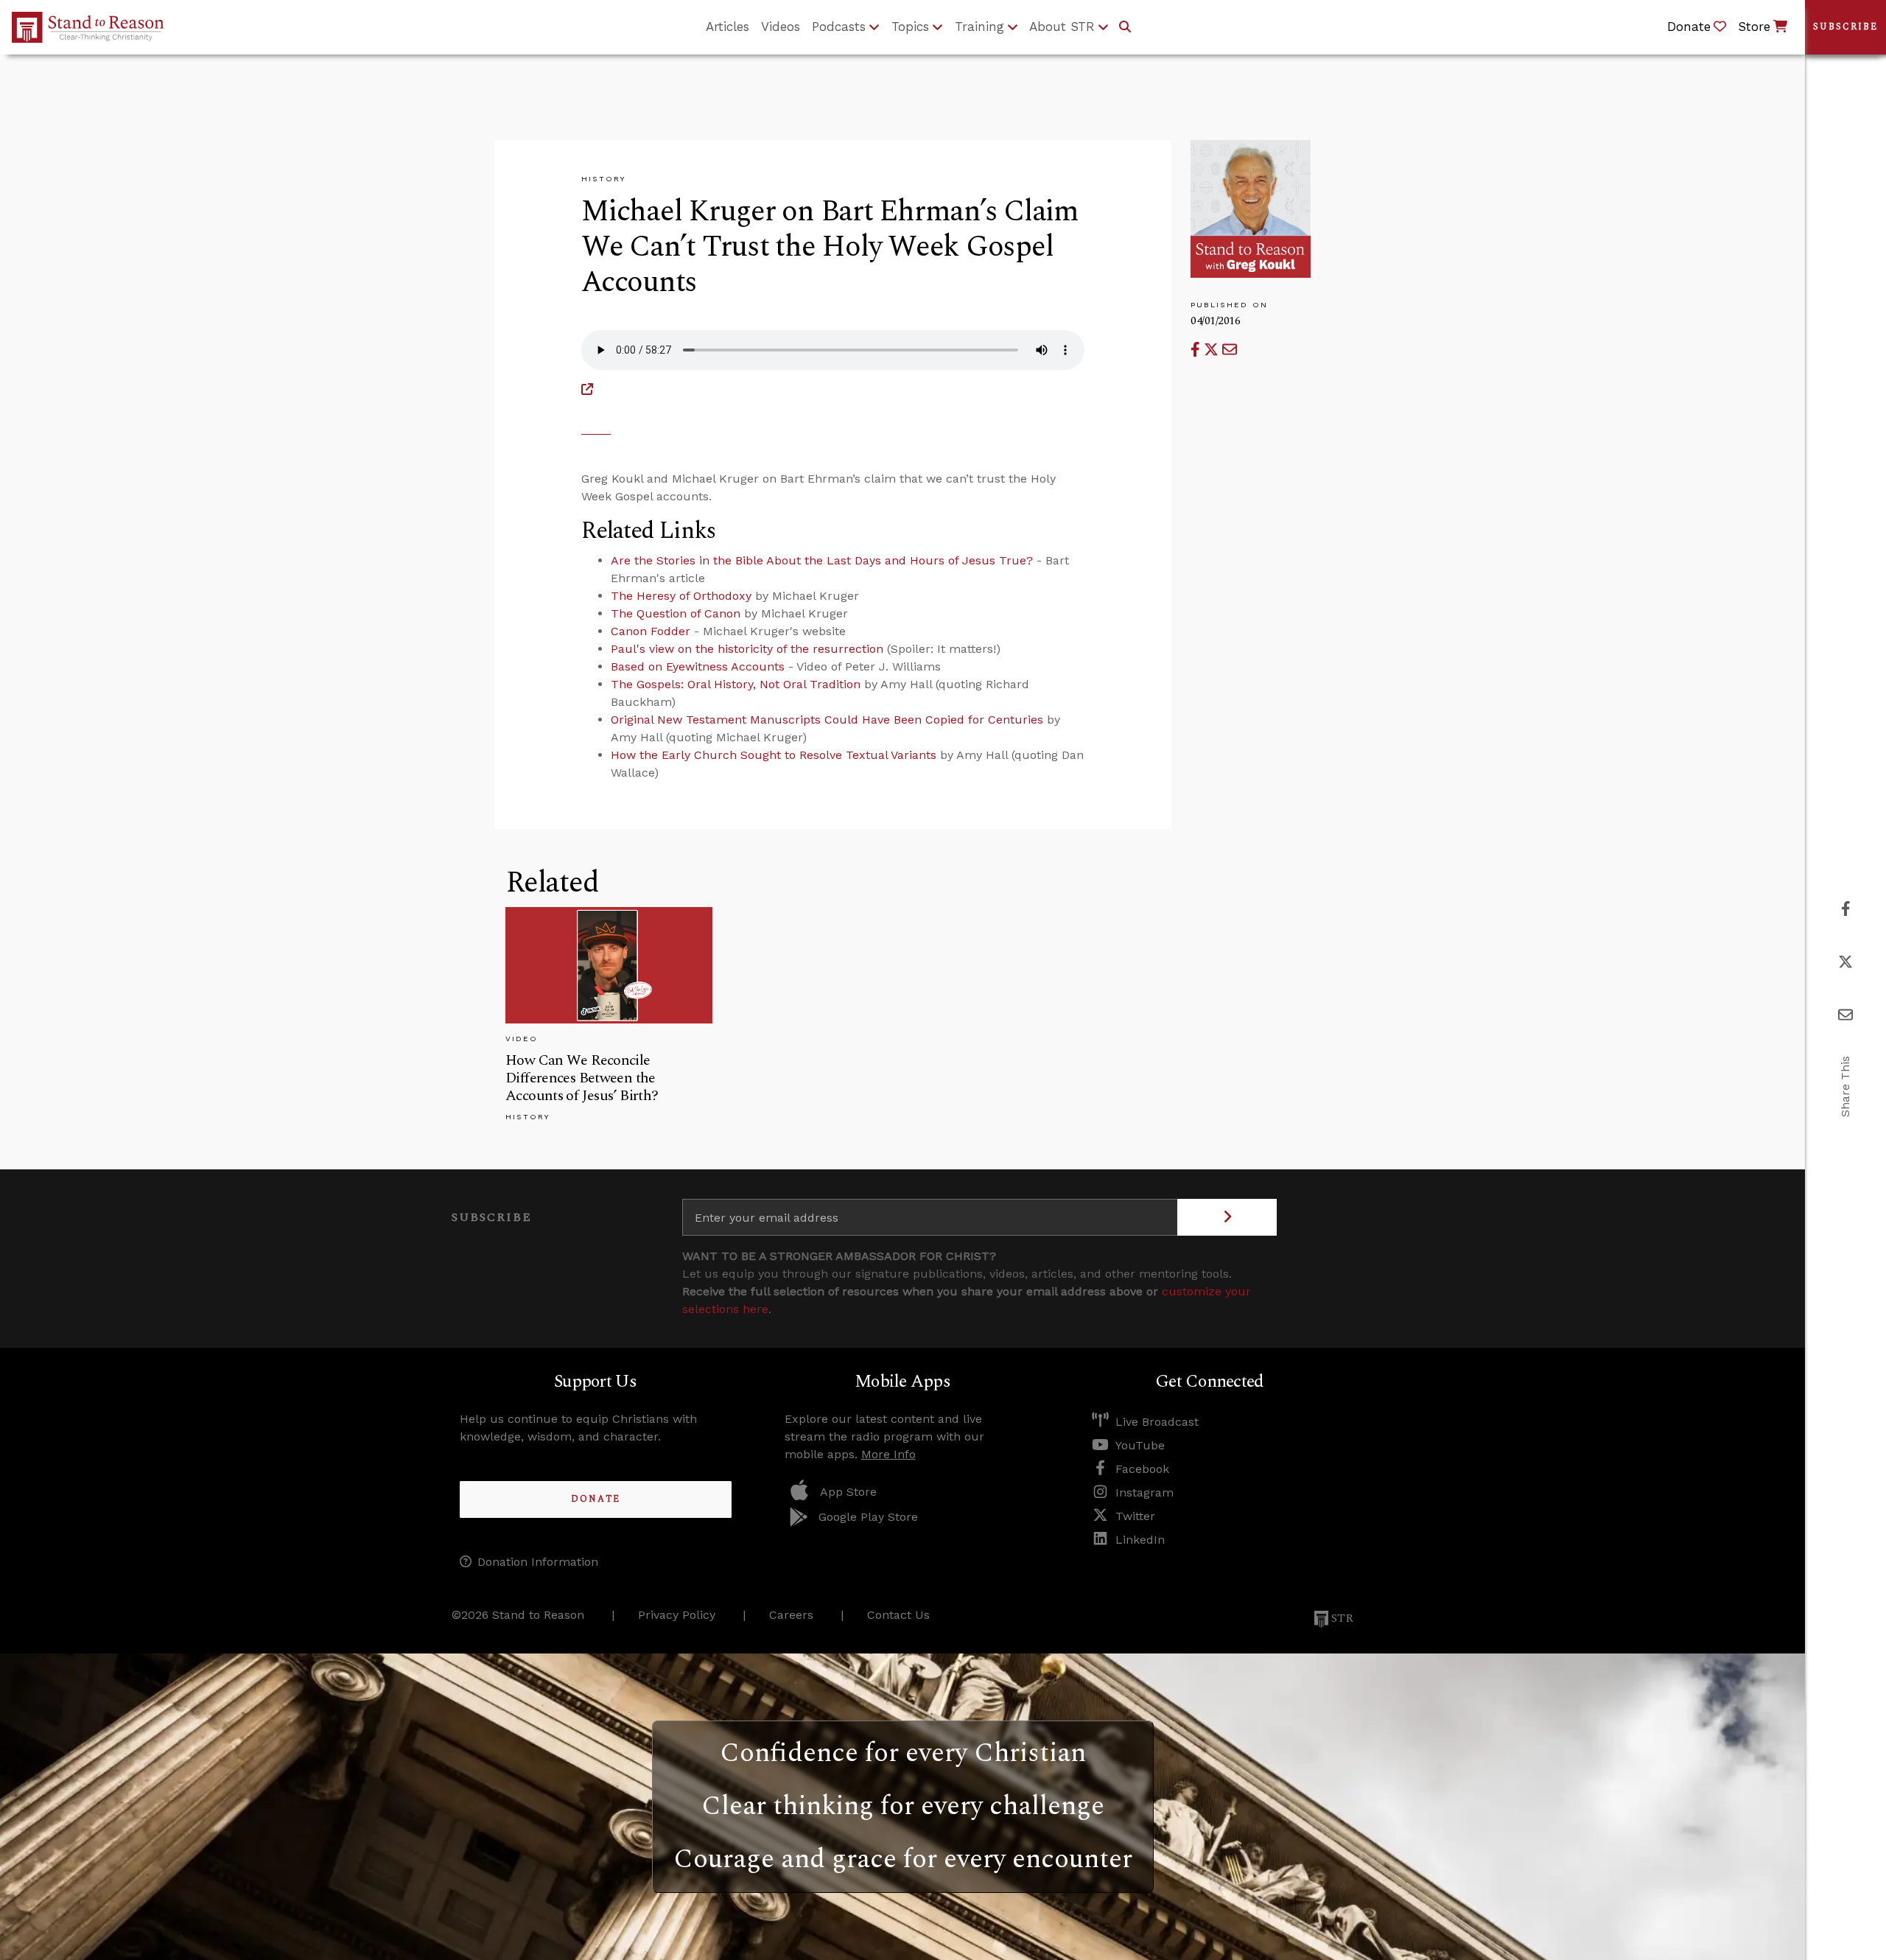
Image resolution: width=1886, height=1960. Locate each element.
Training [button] (979, 27)
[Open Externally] (587, 389)
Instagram (1144, 1492)
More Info (888, 1454)
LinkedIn (1140, 1540)
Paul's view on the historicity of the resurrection (747, 649)
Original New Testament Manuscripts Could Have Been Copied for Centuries (827, 720)
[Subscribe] (1227, 1217)
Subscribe (1845, 27)
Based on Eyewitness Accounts (698, 666)
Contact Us (898, 1615)
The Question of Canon (676, 613)
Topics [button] (910, 27)
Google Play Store (868, 1517)
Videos (781, 27)
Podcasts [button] (839, 27)
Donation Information (538, 1562)
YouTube (1140, 1445)
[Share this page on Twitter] (1213, 350)
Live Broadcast (1157, 1422)
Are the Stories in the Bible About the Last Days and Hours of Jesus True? (822, 560)
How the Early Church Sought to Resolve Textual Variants (774, 755)
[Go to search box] (1125, 27)
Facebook (1142, 1469)
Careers (791, 1615)
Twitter (1135, 1516)
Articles (728, 27)
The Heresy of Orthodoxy (681, 596)
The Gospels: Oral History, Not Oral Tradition (736, 684)
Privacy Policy (677, 1615)
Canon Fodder (651, 631)
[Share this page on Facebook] (1197, 350)
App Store (848, 1492)
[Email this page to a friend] (1230, 350)
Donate (596, 1499)
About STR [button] (1062, 27)
